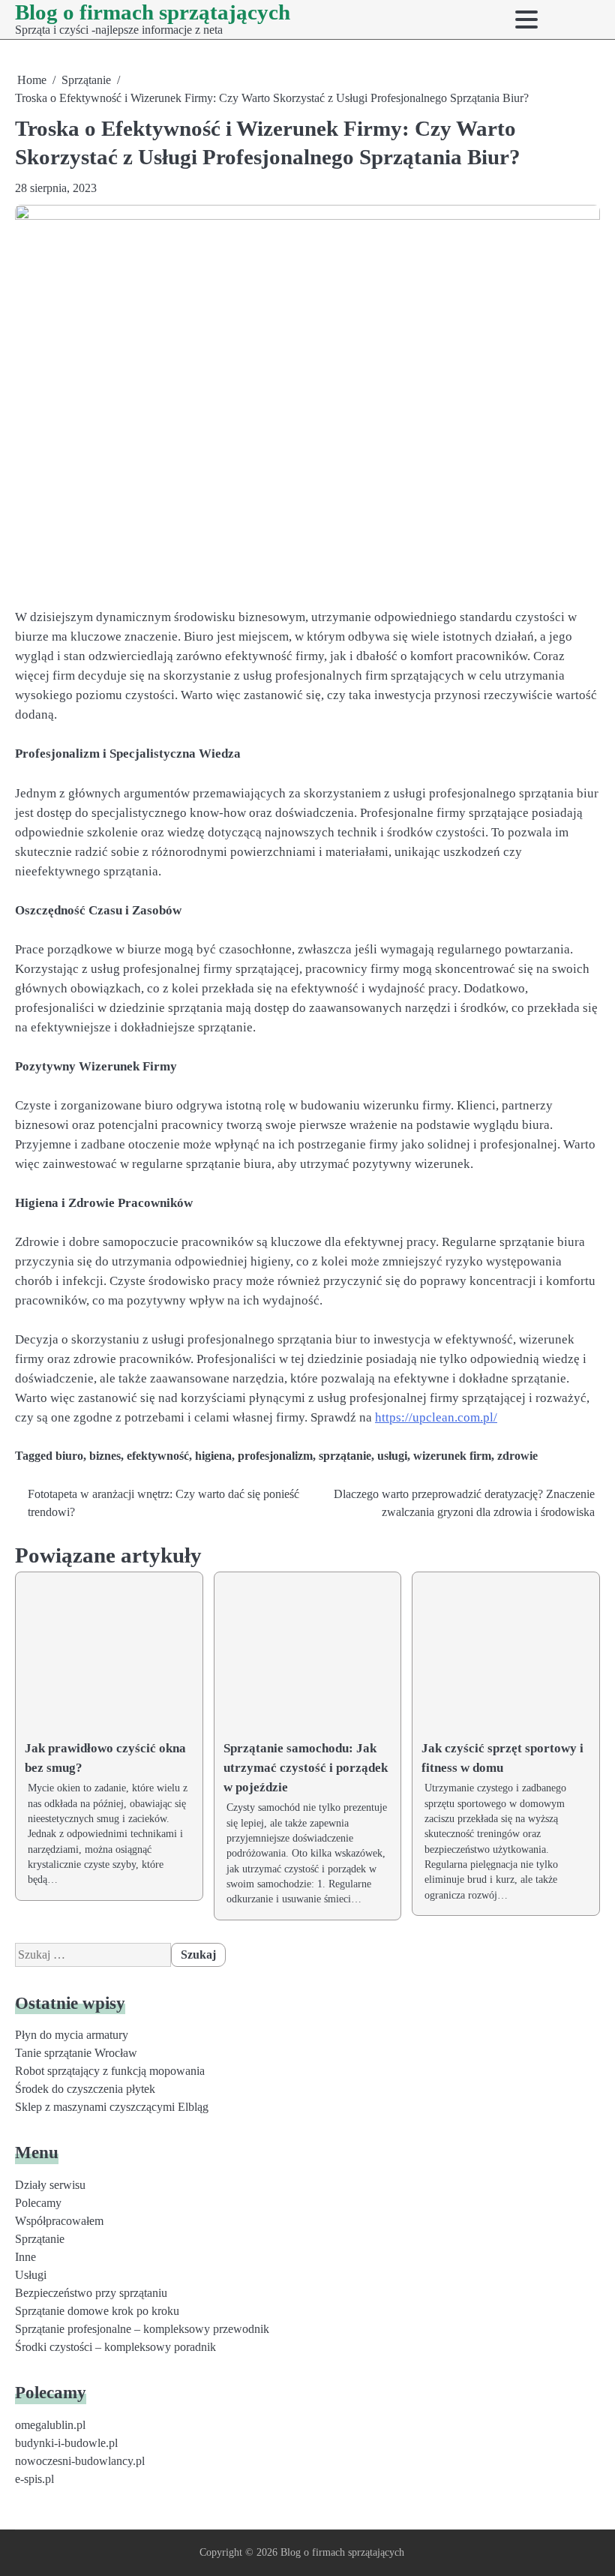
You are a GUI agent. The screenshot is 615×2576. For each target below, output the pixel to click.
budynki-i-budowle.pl (66, 2443)
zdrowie (517, 1456)
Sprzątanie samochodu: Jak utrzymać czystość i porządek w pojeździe (306, 1768)
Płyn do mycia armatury (72, 2035)
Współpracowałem (59, 2221)
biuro (69, 1456)
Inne (25, 2257)
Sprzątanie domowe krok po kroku (97, 2311)
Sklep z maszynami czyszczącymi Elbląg (112, 2107)
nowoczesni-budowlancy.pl (80, 2461)
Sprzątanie (40, 2239)
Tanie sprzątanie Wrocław (76, 2053)
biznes (105, 1456)
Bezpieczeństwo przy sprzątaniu (91, 2293)
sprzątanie (345, 1456)
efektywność (158, 1456)
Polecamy (38, 2203)
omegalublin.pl (50, 2425)
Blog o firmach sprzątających (153, 12)
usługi (392, 1456)
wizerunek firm (452, 1456)
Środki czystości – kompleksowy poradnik (115, 2347)
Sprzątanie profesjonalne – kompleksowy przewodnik (142, 2329)
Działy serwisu (50, 2185)
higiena (213, 1456)
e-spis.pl (34, 2479)
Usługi (31, 2275)
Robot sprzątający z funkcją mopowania (110, 2071)
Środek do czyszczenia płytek (85, 2089)
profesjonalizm (275, 1456)
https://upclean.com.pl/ (436, 1417)
